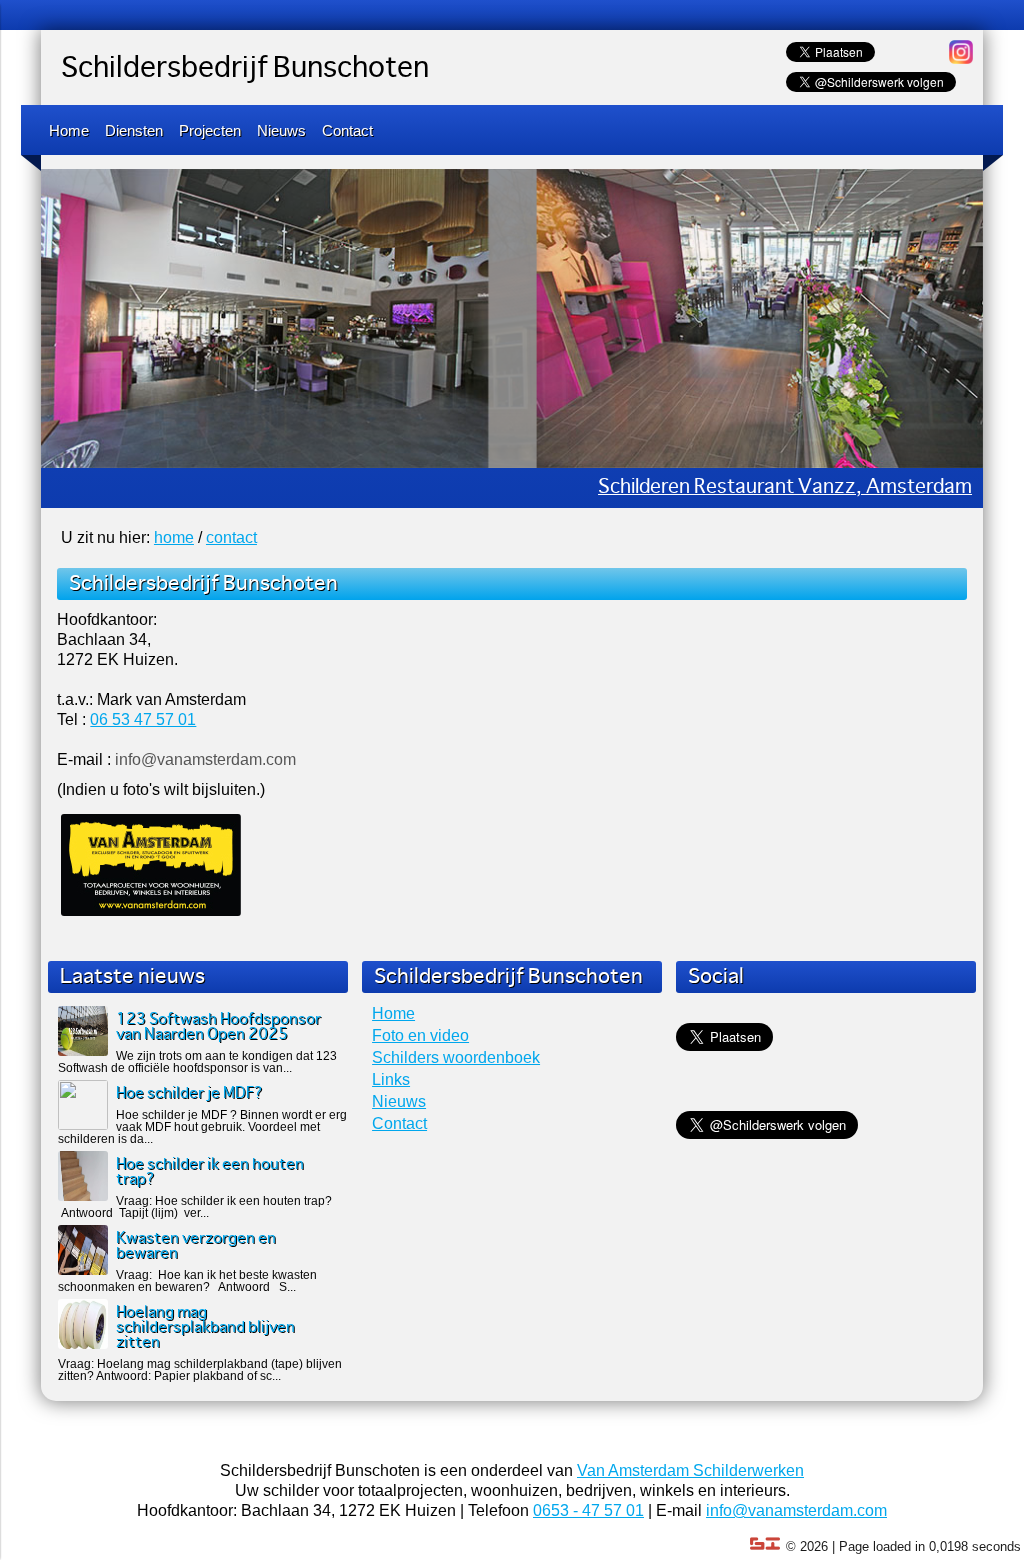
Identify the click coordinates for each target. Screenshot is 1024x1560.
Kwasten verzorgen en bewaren (196, 1250)
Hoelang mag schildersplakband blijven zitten (205, 1331)
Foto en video (420, 1039)
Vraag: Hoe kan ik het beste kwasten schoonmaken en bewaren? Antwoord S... (187, 1285)
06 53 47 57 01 (143, 723)
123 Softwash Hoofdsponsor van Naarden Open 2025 (218, 1031)
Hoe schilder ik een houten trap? (210, 1176)
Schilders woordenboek (456, 1061)
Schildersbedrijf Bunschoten (245, 69)
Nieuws (281, 130)
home (174, 541)
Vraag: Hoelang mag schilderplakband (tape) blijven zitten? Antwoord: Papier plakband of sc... (200, 1374)
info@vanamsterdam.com (796, 1514)
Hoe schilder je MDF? (189, 1097)
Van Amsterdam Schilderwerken (690, 1474)
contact (231, 541)
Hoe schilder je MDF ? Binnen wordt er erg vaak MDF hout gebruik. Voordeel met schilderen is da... (202, 1131)
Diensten (134, 130)
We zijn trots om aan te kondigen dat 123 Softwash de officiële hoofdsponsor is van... (197, 1066)
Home (69, 130)
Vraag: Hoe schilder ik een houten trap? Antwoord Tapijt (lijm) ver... (195, 1211)
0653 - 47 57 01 (588, 1514)
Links (391, 1083)
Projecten (210, 130)
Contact (347, 130)
